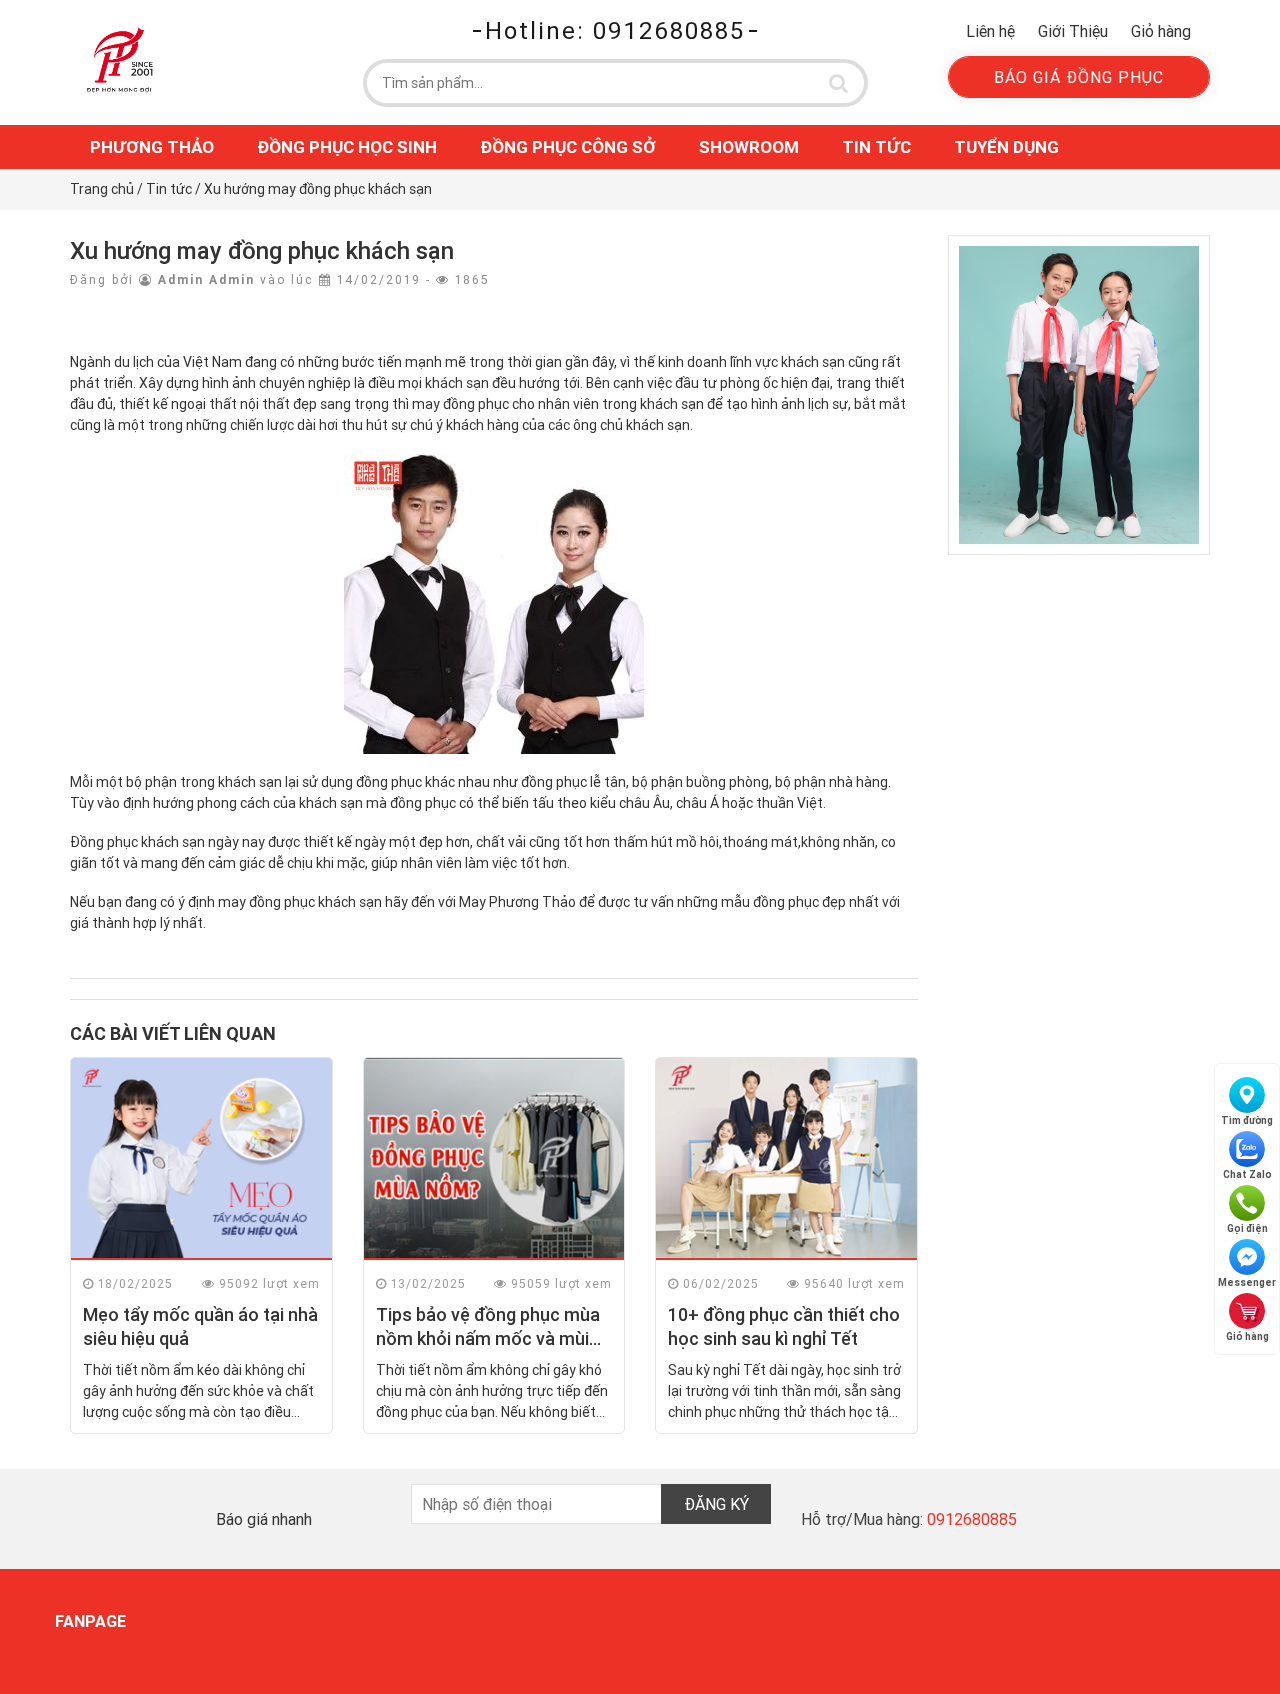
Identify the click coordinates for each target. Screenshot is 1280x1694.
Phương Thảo (152, 147)
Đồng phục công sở (568, 147)
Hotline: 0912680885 (615, 30)
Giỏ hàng (1161, 31)
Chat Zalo (1247, 1174)
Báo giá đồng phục (1079, 77)
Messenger (1247, 1282)
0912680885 (972, 1519)
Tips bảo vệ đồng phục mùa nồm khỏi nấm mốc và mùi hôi (488, 1338)
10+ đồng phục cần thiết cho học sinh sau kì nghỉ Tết (784, 1326)
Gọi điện (1247, 1228)
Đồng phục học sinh (347, 147)
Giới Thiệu (1073, 31)
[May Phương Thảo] (120, 59)
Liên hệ (990, 31)
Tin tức (876, 147)
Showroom (749, 147)
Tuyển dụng (1006, 147)
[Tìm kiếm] (839, 83)
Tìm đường (1247, 1120)
